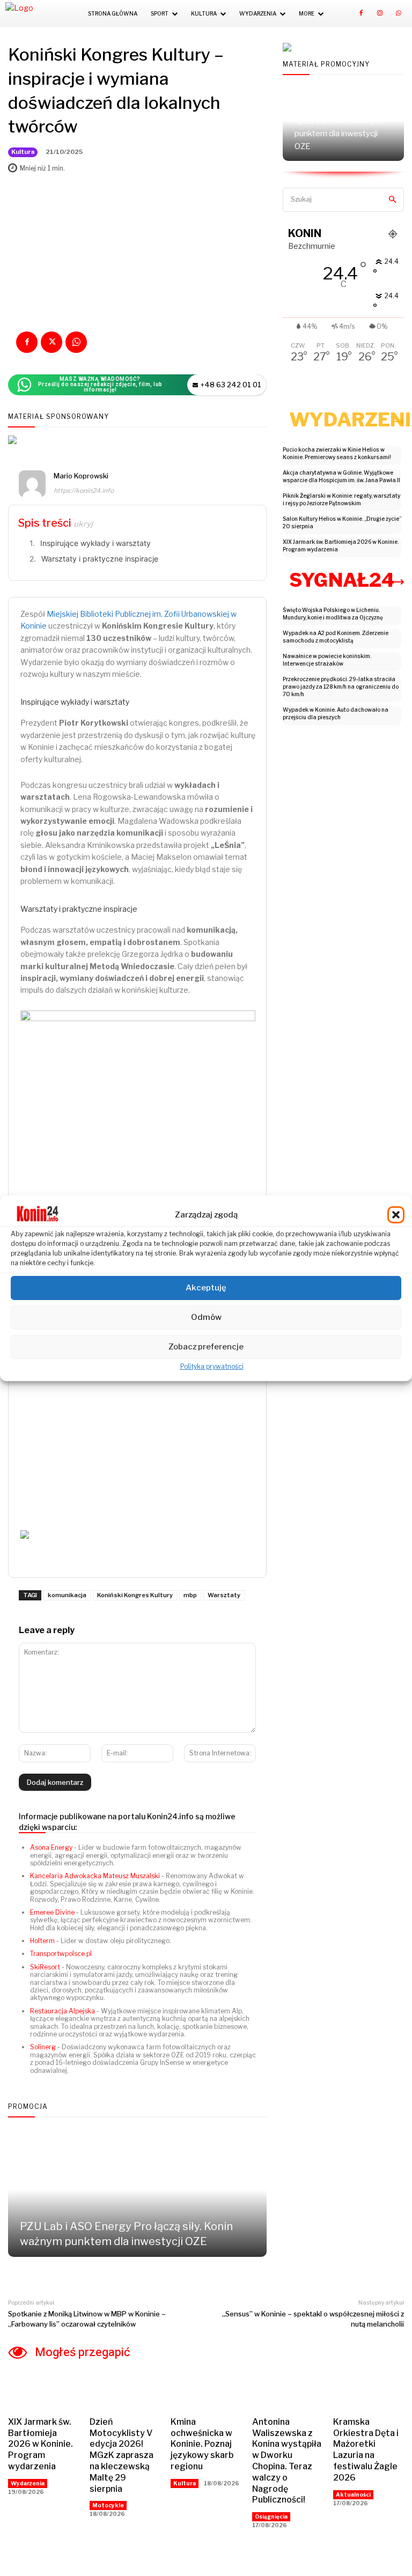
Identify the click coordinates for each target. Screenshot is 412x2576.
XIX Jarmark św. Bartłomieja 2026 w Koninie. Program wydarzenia (41, 2444)
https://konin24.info (84, 490)
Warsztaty (224, 1595)
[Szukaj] (392, 200)
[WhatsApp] (399, 13)
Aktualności (353, 2494)
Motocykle (108, 2505)
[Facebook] (361, 13)
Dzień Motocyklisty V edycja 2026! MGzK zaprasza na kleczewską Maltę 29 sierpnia (122, 2455)
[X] (51, 342)
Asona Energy (51, 1847)
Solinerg (43, 2047)
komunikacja (67, 1595)
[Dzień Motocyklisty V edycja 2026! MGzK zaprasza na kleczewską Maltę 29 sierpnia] (125, 2390)
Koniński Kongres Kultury (135, 1595)
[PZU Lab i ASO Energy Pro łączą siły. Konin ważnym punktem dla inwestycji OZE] (137, 2190)
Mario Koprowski (81, 476)
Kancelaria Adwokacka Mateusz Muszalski (95, 1876)
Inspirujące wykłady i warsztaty (95, 543)
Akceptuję (206, 1288)
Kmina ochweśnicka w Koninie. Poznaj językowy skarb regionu (202, 2444)
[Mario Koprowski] (32, 485)
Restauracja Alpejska (62, 2011)
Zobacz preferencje (206, 1347)
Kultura (23, 152)
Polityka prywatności (212, 1366)
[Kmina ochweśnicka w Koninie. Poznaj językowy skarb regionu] (206, 2390)
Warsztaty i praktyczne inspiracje (100, 559)
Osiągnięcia (271, 2516)
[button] (396, 1215)
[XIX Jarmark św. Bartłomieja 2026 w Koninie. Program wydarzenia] (43, 2390)
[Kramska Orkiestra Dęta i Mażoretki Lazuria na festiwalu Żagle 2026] (369, 2390)
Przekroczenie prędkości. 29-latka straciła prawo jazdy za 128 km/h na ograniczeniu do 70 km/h (341, 687)
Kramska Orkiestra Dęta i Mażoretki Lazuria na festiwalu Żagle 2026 (366, 2450)
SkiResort (45, 1967)
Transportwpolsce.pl (61, 1954)
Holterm (42, 1941)
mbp (190, 1595)
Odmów (206, 1317)
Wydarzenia (28, 2483)
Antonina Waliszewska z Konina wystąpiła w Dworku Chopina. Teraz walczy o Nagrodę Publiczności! (287, 2461)
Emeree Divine (52, 1912)
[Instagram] (380, 13)
